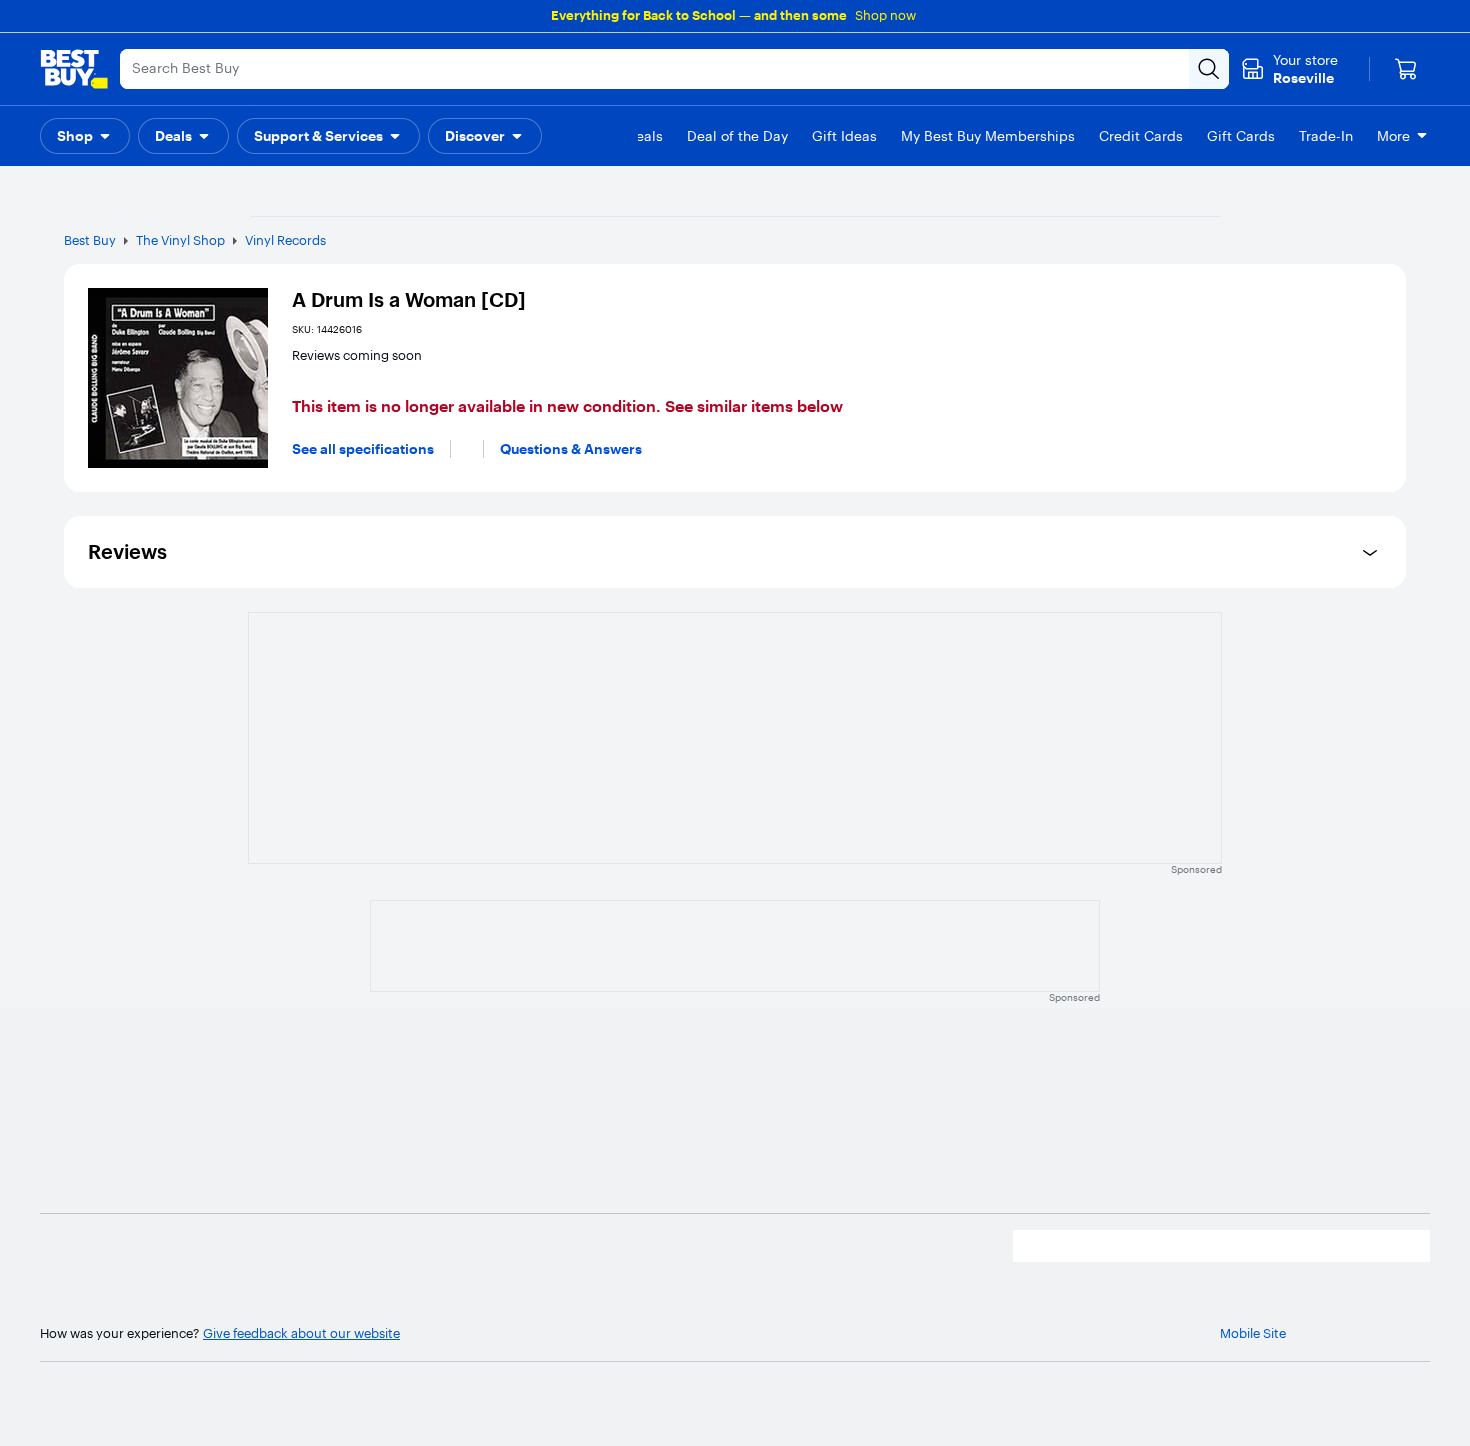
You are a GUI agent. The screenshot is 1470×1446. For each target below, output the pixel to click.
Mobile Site (1253, 1333)
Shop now (885, 15)
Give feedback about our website (301, 1333)
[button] (85, 136)
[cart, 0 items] (1406, 69)
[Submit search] (1209, 69)
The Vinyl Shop (180, 240)
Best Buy (90, 240)
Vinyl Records (285, 240)
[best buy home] (74, 69)
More (1393, 136)
